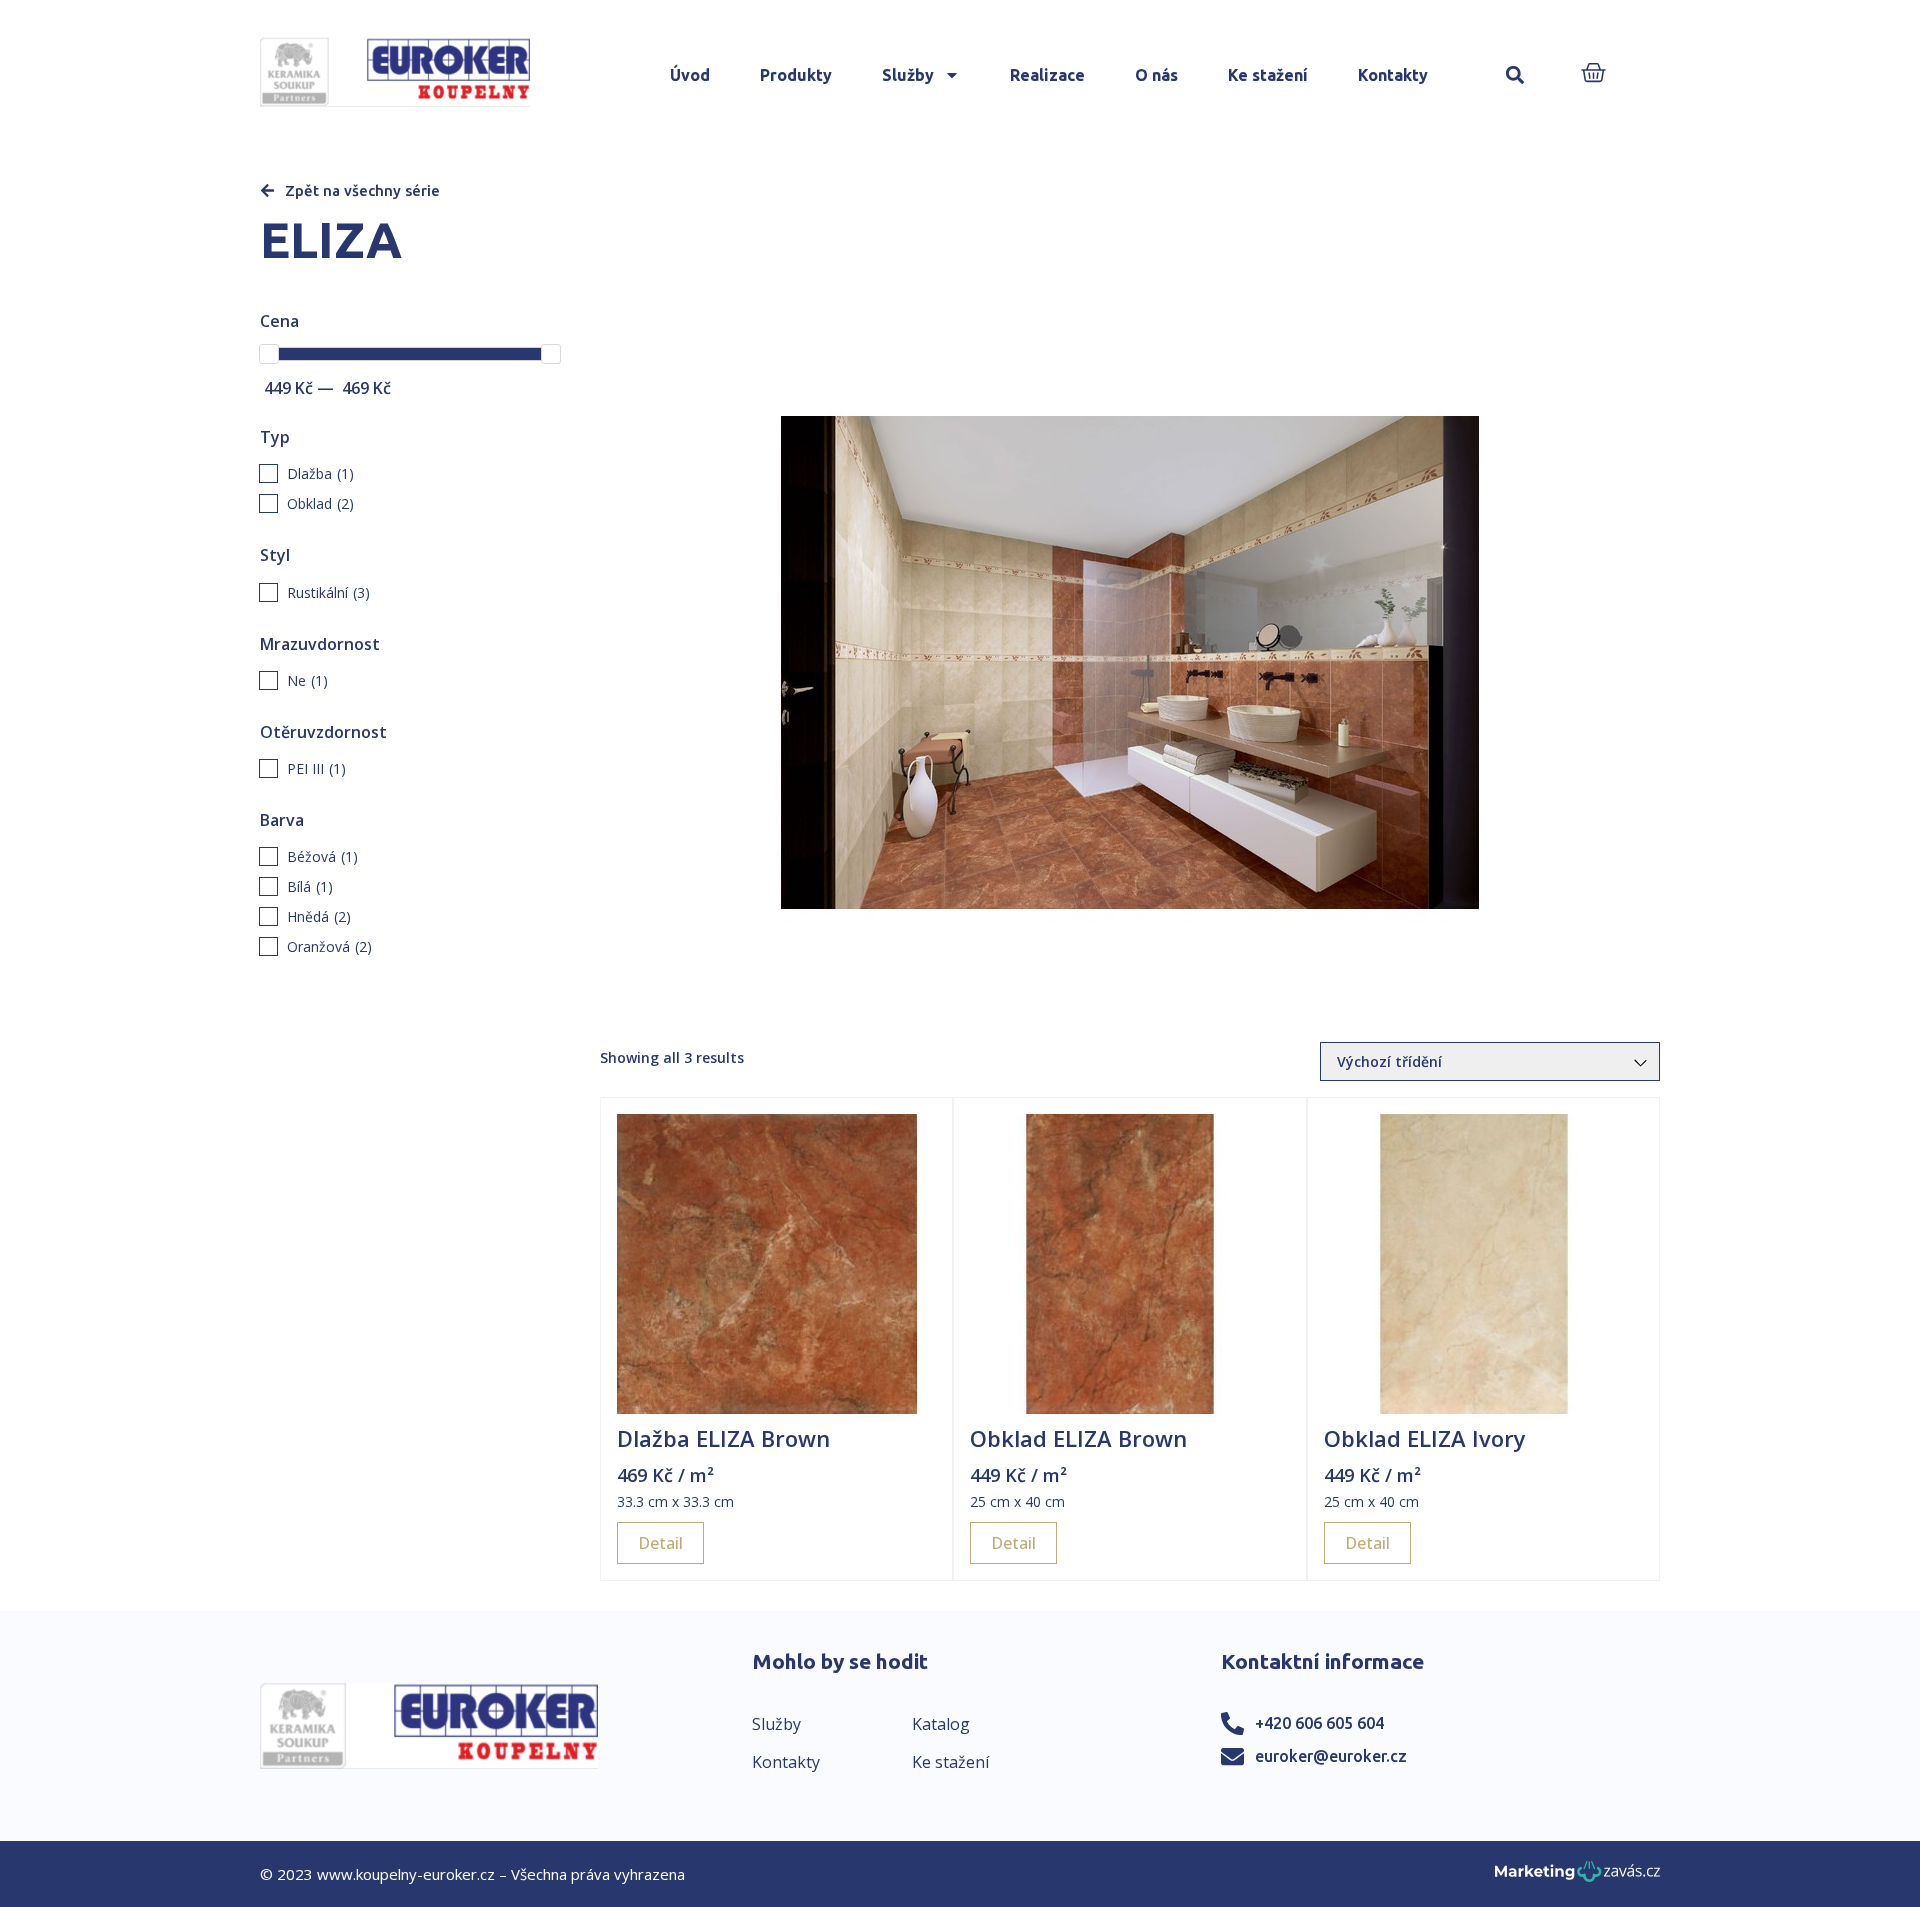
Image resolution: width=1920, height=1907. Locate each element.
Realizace (1047, 75)
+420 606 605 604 (1319, 1723)
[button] (1514, 75)
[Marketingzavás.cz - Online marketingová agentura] (1577, 1877)
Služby (908, 75)
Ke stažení (1268, 75)
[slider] (269, 354)
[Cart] (1593, 74)
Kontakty (1393, 75)
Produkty (796, 75)
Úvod (690, 75)
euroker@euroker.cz (1331, 1756)
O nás (1156, 75)
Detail (660, 1543)
